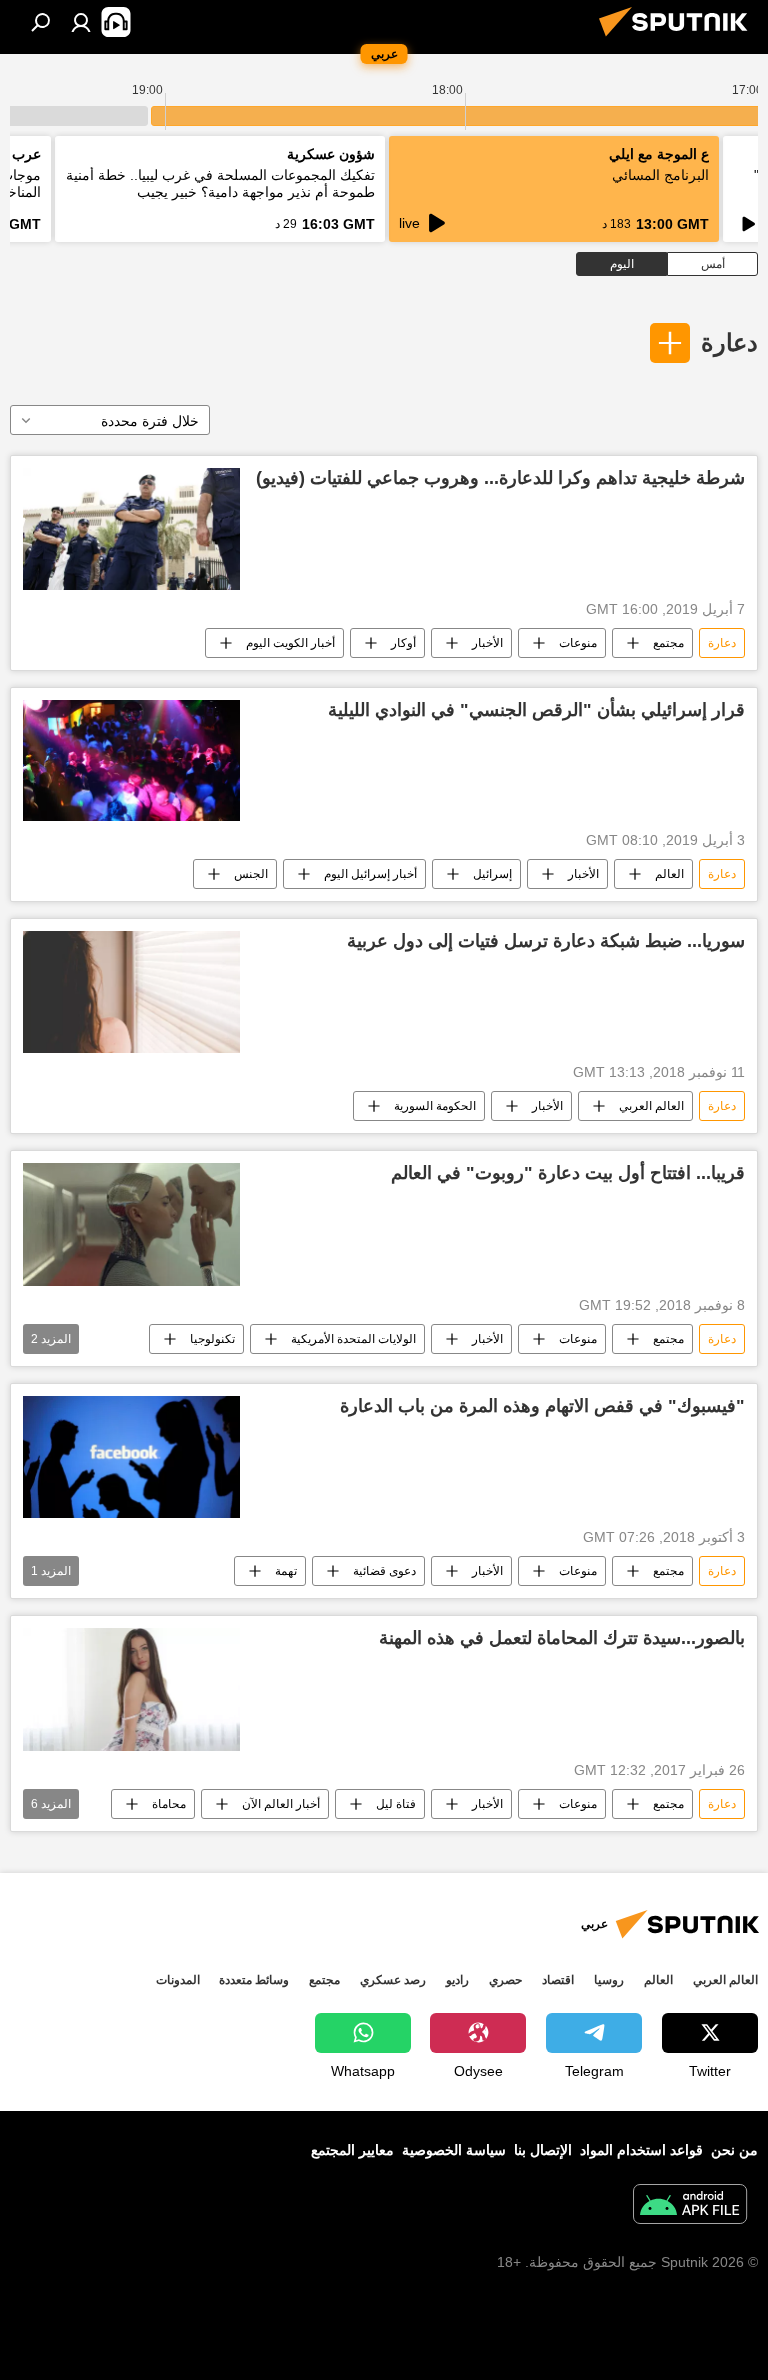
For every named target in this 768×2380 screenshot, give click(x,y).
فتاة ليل (396, 1804)
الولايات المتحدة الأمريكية (353, 1339)
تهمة (286, 1571)
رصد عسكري (393, 1980)
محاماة (169, 1804)
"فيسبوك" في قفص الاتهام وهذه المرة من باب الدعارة (542, 1406)
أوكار (403, 643)
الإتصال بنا (543, 2150)
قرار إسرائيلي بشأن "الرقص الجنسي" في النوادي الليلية (536, 710)
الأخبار (487, 643)
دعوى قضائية (384, 1571)
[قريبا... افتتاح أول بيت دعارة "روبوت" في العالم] (131, 1224)
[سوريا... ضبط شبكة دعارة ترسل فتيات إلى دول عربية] (131, 992)
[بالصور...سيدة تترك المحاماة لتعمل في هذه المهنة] (131, 1689)
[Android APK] (690, 2206)
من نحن (734, 2150)
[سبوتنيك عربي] (679, 39)
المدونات (178, 1980)
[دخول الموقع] (81, 22)
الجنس (251, 874)
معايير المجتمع (352, 2150)
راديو (457, 1980)
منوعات (578, 643)
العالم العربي (651, 1106)
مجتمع (668, 643)
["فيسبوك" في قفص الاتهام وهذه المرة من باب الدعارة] (131, 1457)
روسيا (609, 1980)
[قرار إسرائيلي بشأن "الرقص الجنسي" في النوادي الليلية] (131, 761)
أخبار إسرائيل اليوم (370, 874)
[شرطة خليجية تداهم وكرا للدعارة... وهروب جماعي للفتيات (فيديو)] (131, 529)
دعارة (729, 342)
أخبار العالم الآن (281, 1804)
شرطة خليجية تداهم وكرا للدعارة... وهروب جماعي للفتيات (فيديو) (500, 478)
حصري (505, 1980)
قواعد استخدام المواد (641, 2150)
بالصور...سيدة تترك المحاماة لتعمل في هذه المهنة (562, 1638)
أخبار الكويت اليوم (290, 643)
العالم (669, 874)
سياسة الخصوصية (454, 2150)
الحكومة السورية (435, 1106)
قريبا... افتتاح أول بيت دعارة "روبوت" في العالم (568, 1173)
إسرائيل (492, 874)
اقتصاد (558, 1980)
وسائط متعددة (254, 1980)
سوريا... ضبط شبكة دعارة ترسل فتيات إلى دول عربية (546, 941)
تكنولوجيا (212, 1339)
